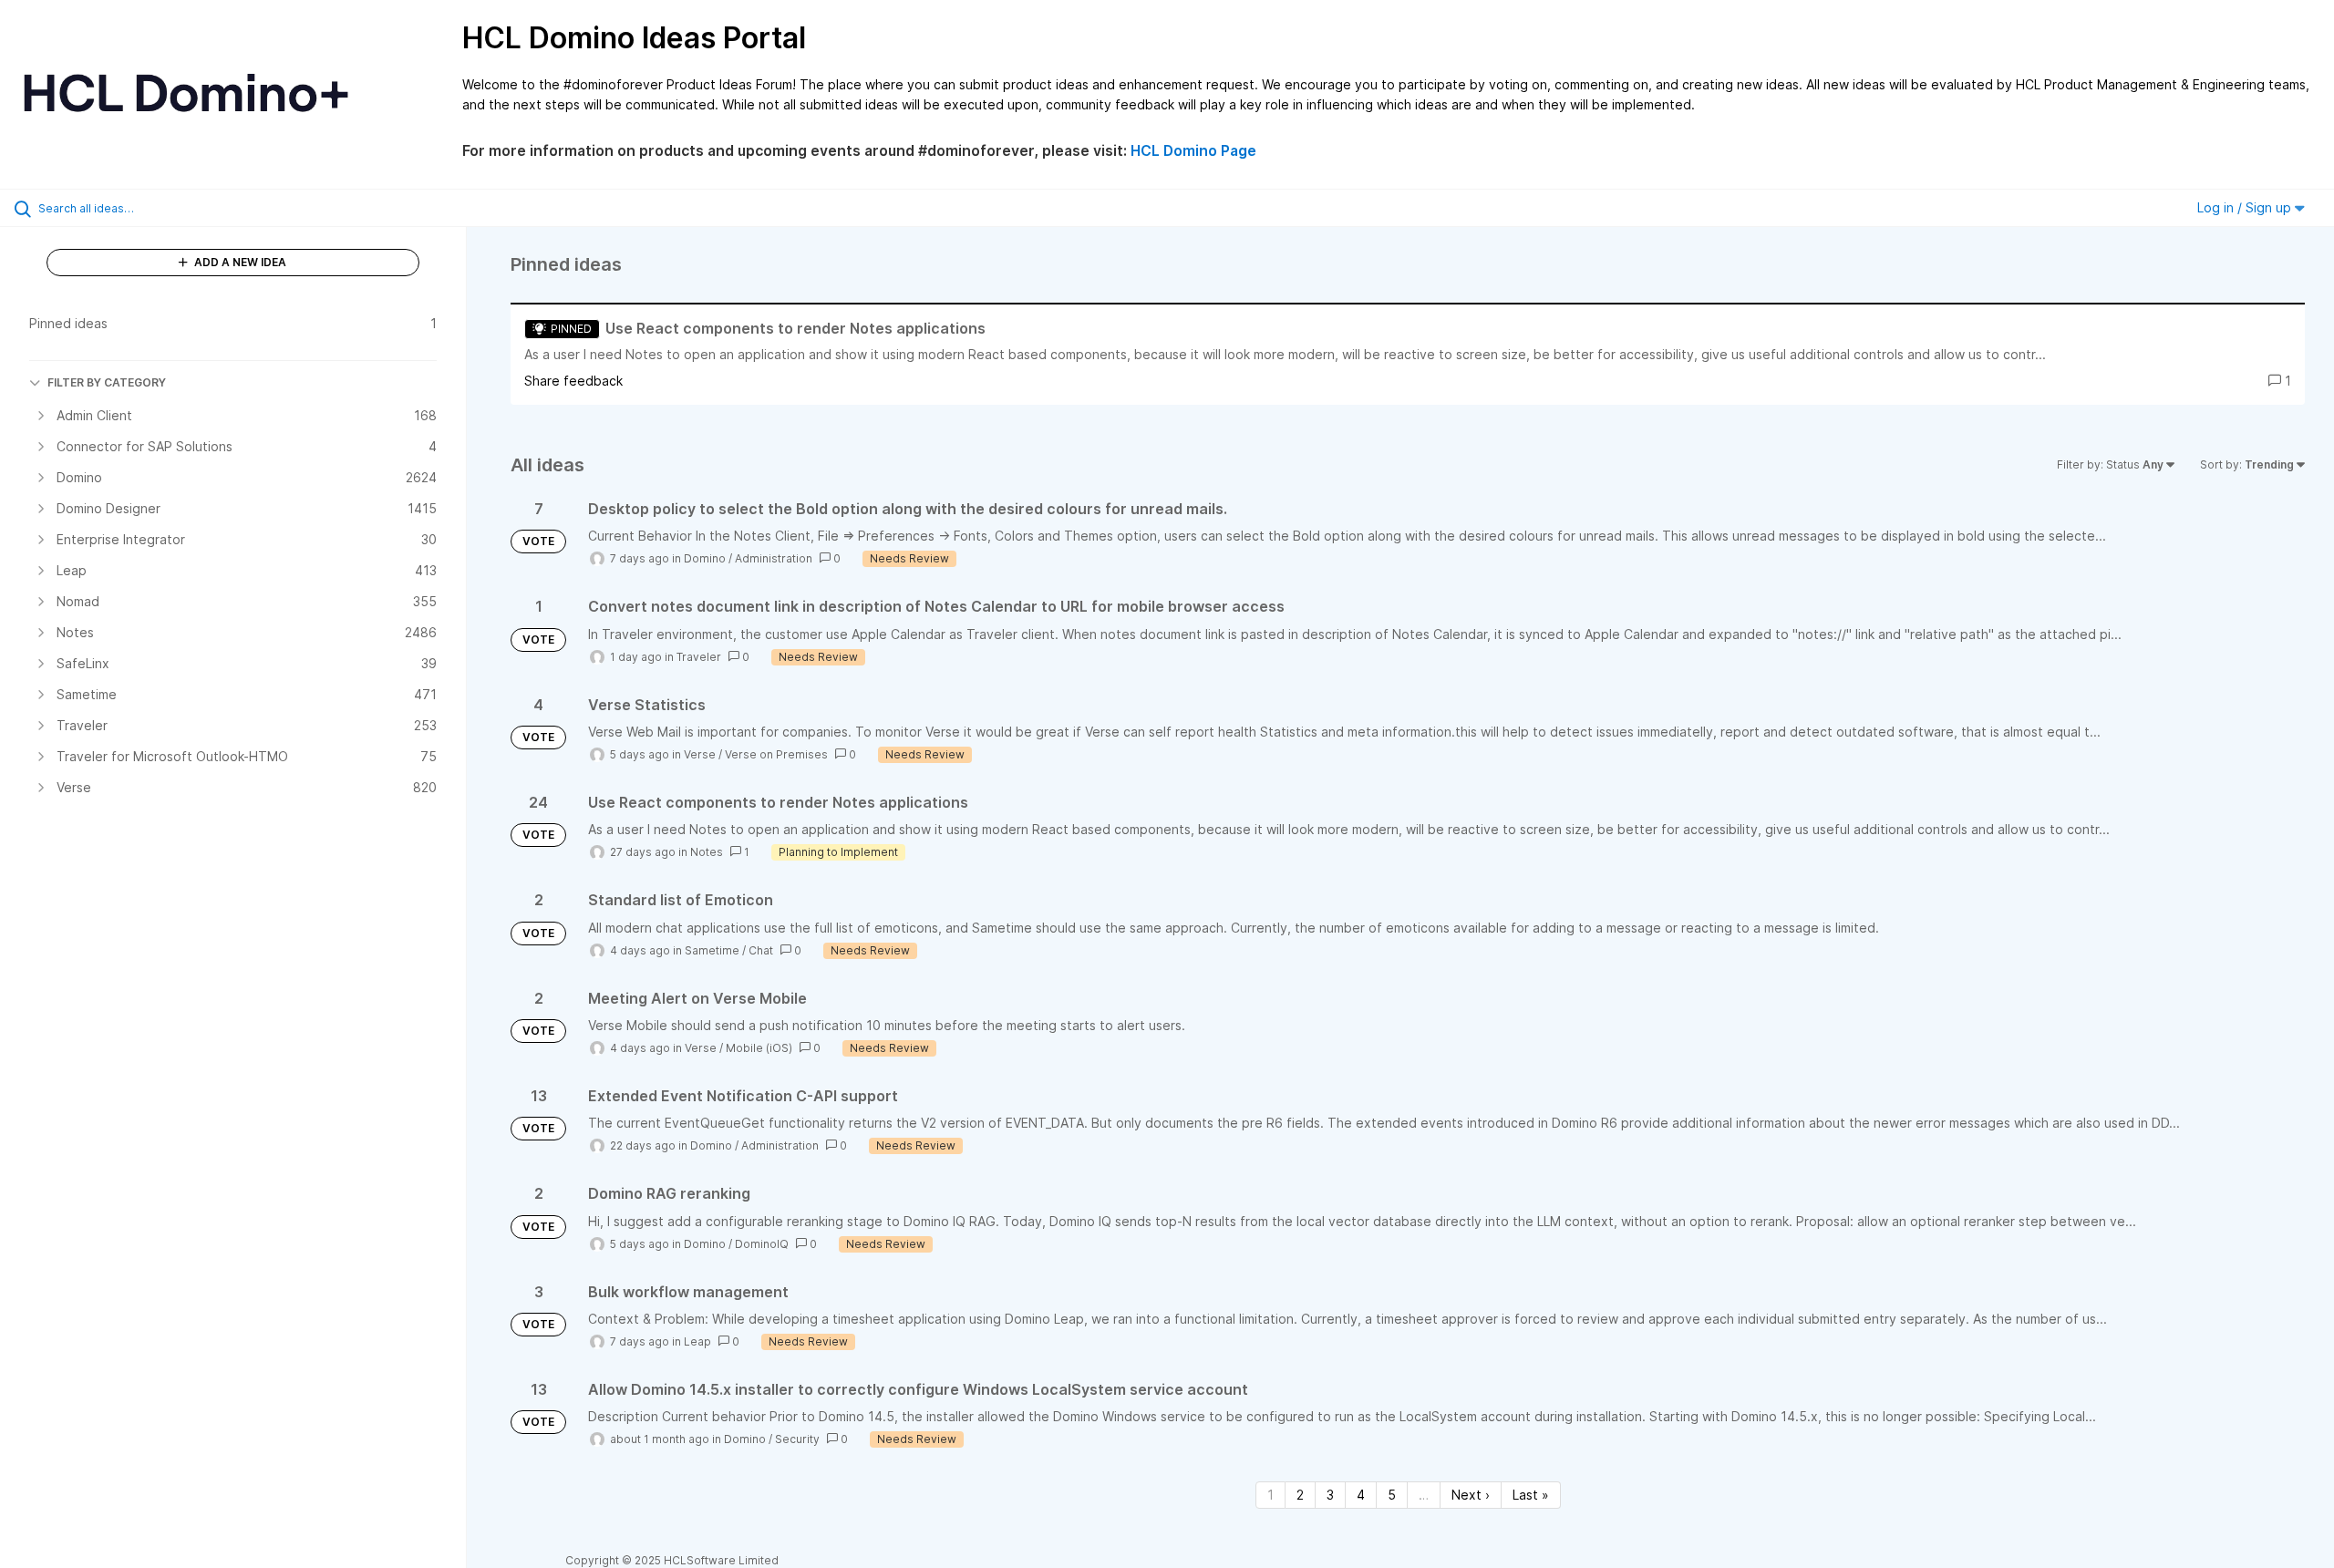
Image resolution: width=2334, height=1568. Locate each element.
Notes (707, 852)
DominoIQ (762, 1244)
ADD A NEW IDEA (239, 262)
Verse (700, 754)
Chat (761, 950)
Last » (1531, 1495)
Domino (705, 558)
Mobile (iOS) (759, 1048)
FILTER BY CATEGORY (107, 382)
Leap (697, 1341)
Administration (774, 558)
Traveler (699, 657)
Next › (1471, 1495)
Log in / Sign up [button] (2246, 207)
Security (797, 1439)
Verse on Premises (776, 754)
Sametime (712, 950)
